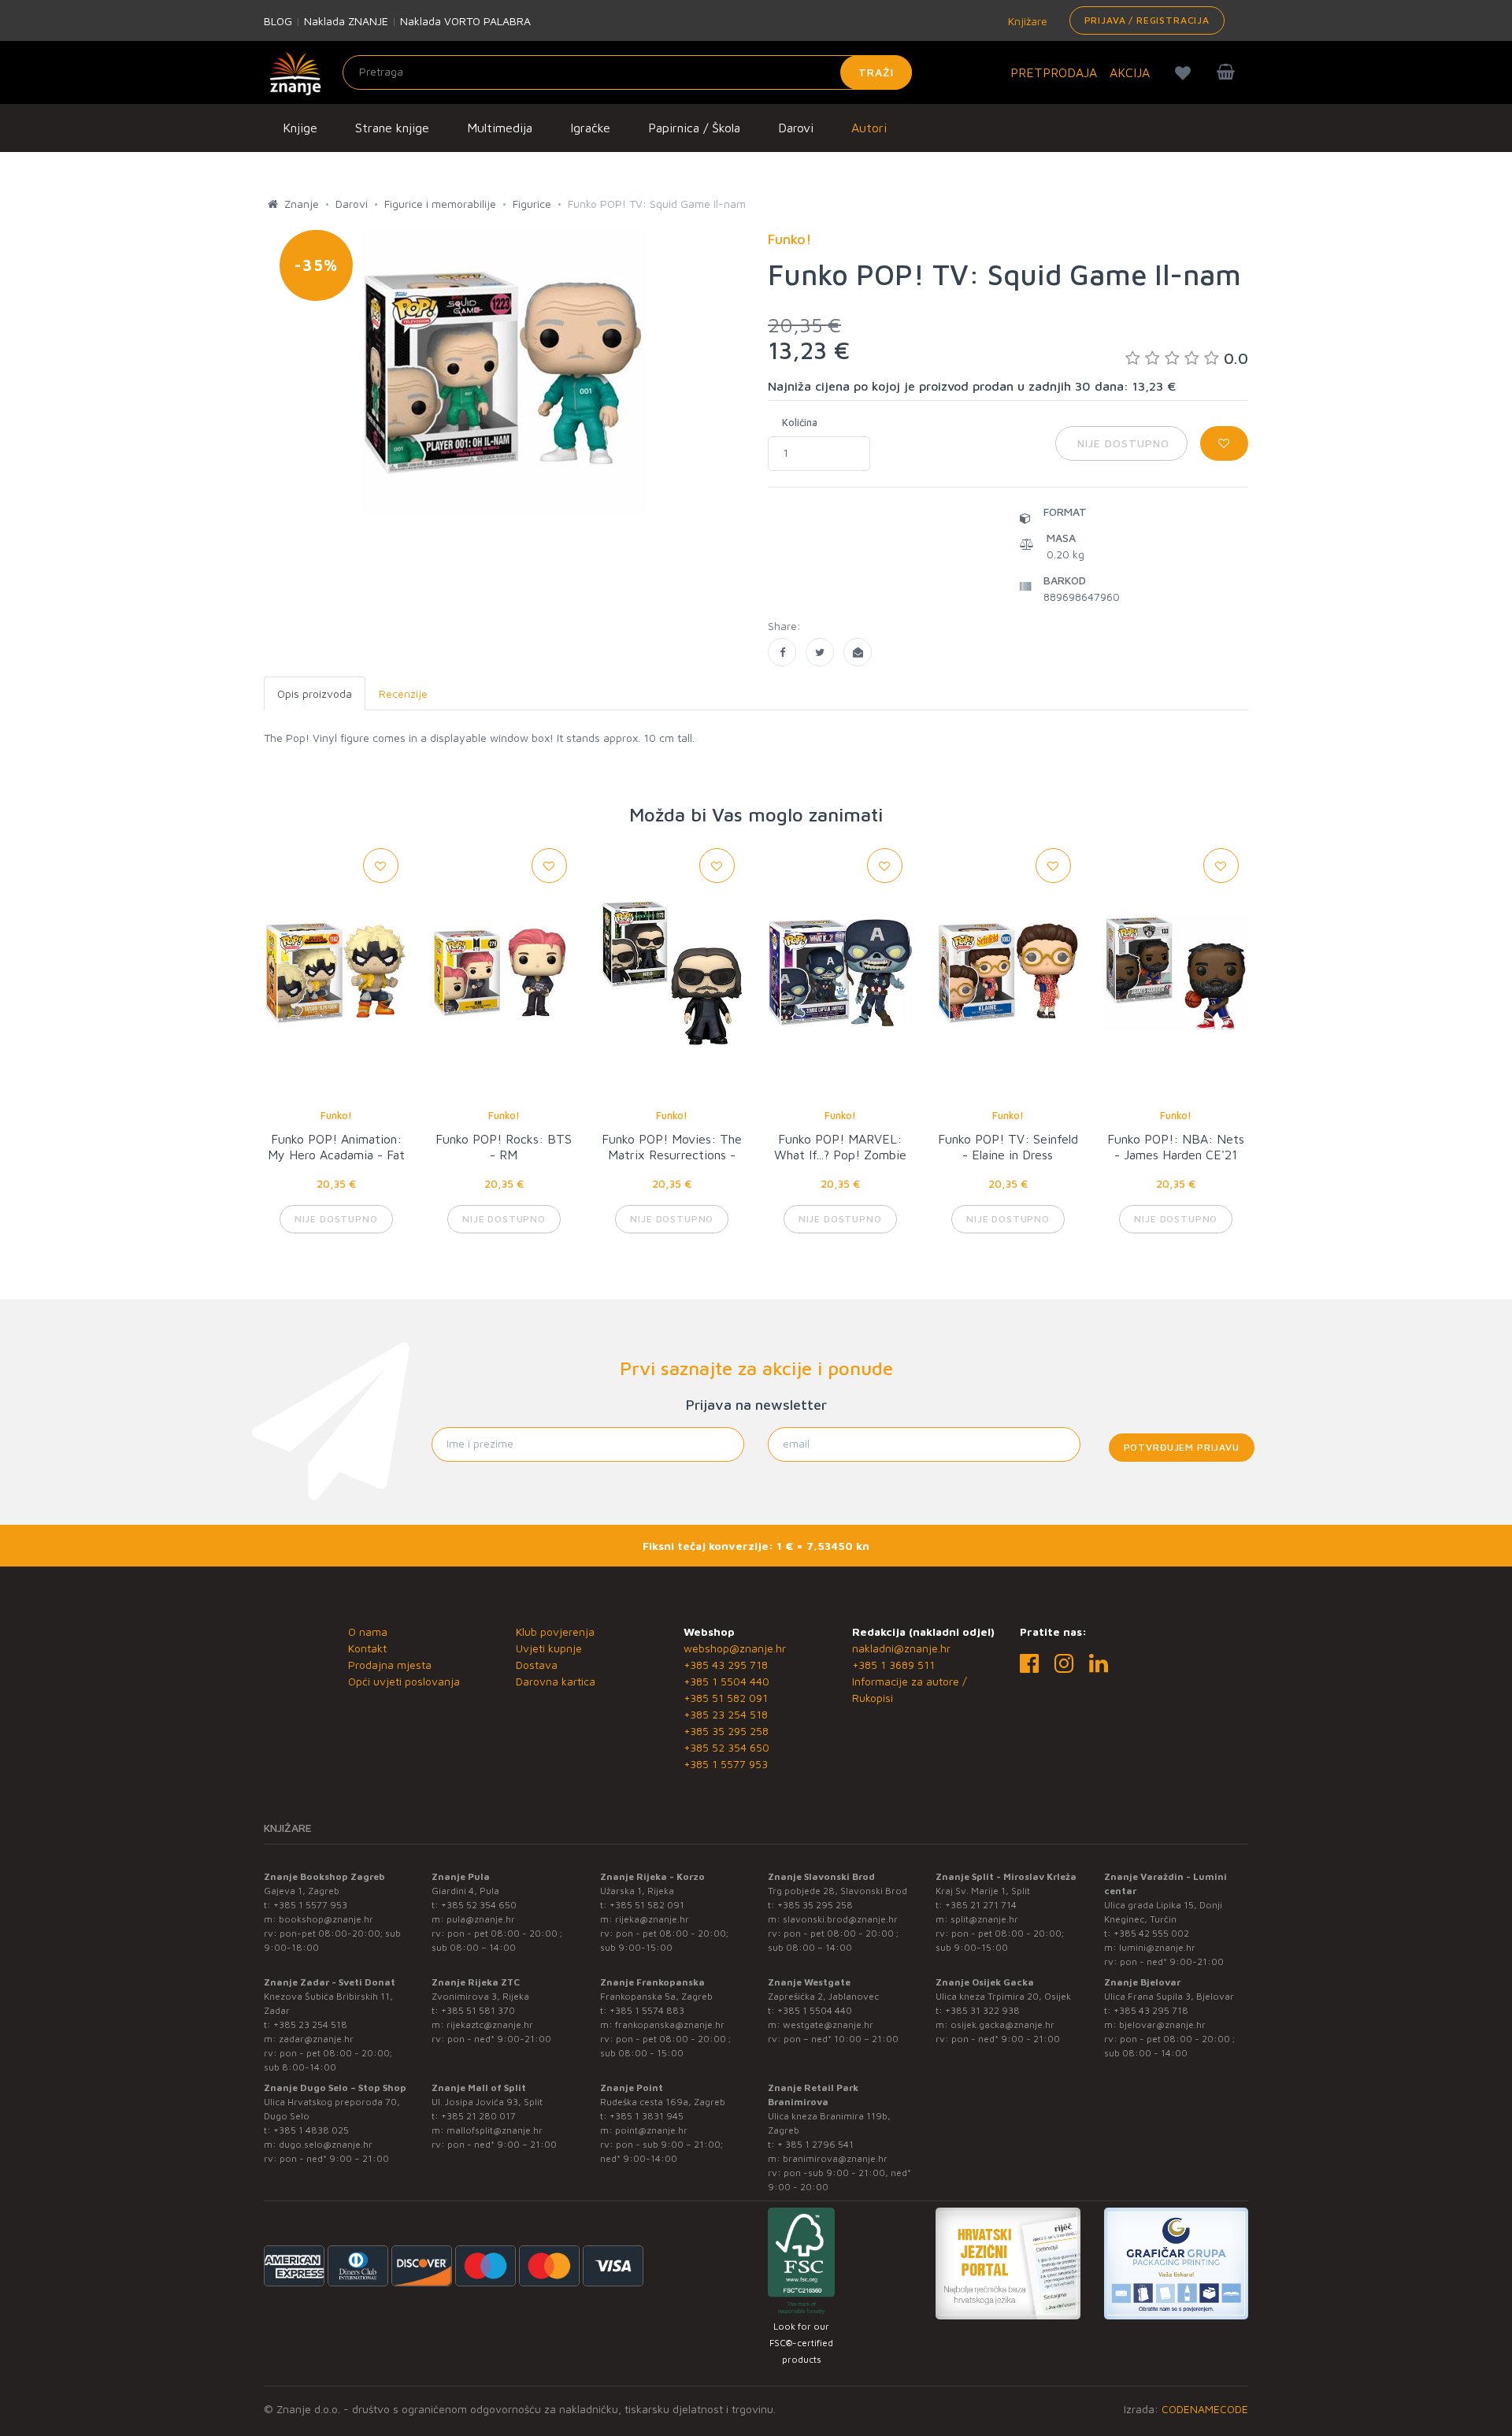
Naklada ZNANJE (346, 21)
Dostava (537, 1665)
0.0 (1236, 358)
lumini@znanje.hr (1157, 1947)
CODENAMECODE (1205, 2409)
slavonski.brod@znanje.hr (840, 1919)
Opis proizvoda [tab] (315, 693)
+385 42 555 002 (1151, 1933)
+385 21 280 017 (478, 2116)
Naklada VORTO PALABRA (465, 21)
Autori (869, 128)
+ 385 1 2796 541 (815, 2144)
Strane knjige (392, 128)
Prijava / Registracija (1147, 20)
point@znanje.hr (651, 2130)
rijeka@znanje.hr (652, 1919)
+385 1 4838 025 (311, 2130)
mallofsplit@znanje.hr (495, 2130)
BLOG (278, 21)
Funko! (336, 1115)
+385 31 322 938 (982, 2010)
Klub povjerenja (555, 1631)
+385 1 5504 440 (726, 1681)
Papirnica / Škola (694, 128)
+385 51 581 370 (478, 2010)
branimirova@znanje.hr (835, 2158)
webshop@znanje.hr (735, 1648)
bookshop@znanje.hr (326, 1919)
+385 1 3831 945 (647, 2116)
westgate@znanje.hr (828, 2024)
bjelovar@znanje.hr (1162, 2024)
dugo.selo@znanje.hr (326, 2144)
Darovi (796, 128)
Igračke (590, 128)
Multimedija (500, 128)
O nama (368, 1631)
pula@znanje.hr (481, 1919)
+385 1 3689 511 (893, 1665)
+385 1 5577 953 (726, 1764)
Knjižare (1026, 21)
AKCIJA (1130, 72)
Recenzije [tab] (403, 693)
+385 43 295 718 (726, 1665)
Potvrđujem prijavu (1182, 1447)
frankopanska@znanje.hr (670, 2024)
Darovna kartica (556, 1681)
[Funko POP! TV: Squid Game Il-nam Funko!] (782, 652)
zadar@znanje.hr (316, 2039)
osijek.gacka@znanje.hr (1002, 2024)
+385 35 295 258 (726, 1731)
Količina (800, 422)
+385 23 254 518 (726, 1714)
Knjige (300, 128)
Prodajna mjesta (390, 1665)
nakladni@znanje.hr (901, 1648)
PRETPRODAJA (1054, 72)
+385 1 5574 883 (647, 2010)
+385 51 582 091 (726, 1698)
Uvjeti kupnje (549, 1648)
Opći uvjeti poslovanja (404, 1681)
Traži (876, 72)
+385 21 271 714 (981, 1905)
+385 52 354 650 (726, 1747)
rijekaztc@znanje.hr (490, 2024)
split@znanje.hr (984, 1919)
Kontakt (367, 1648)
